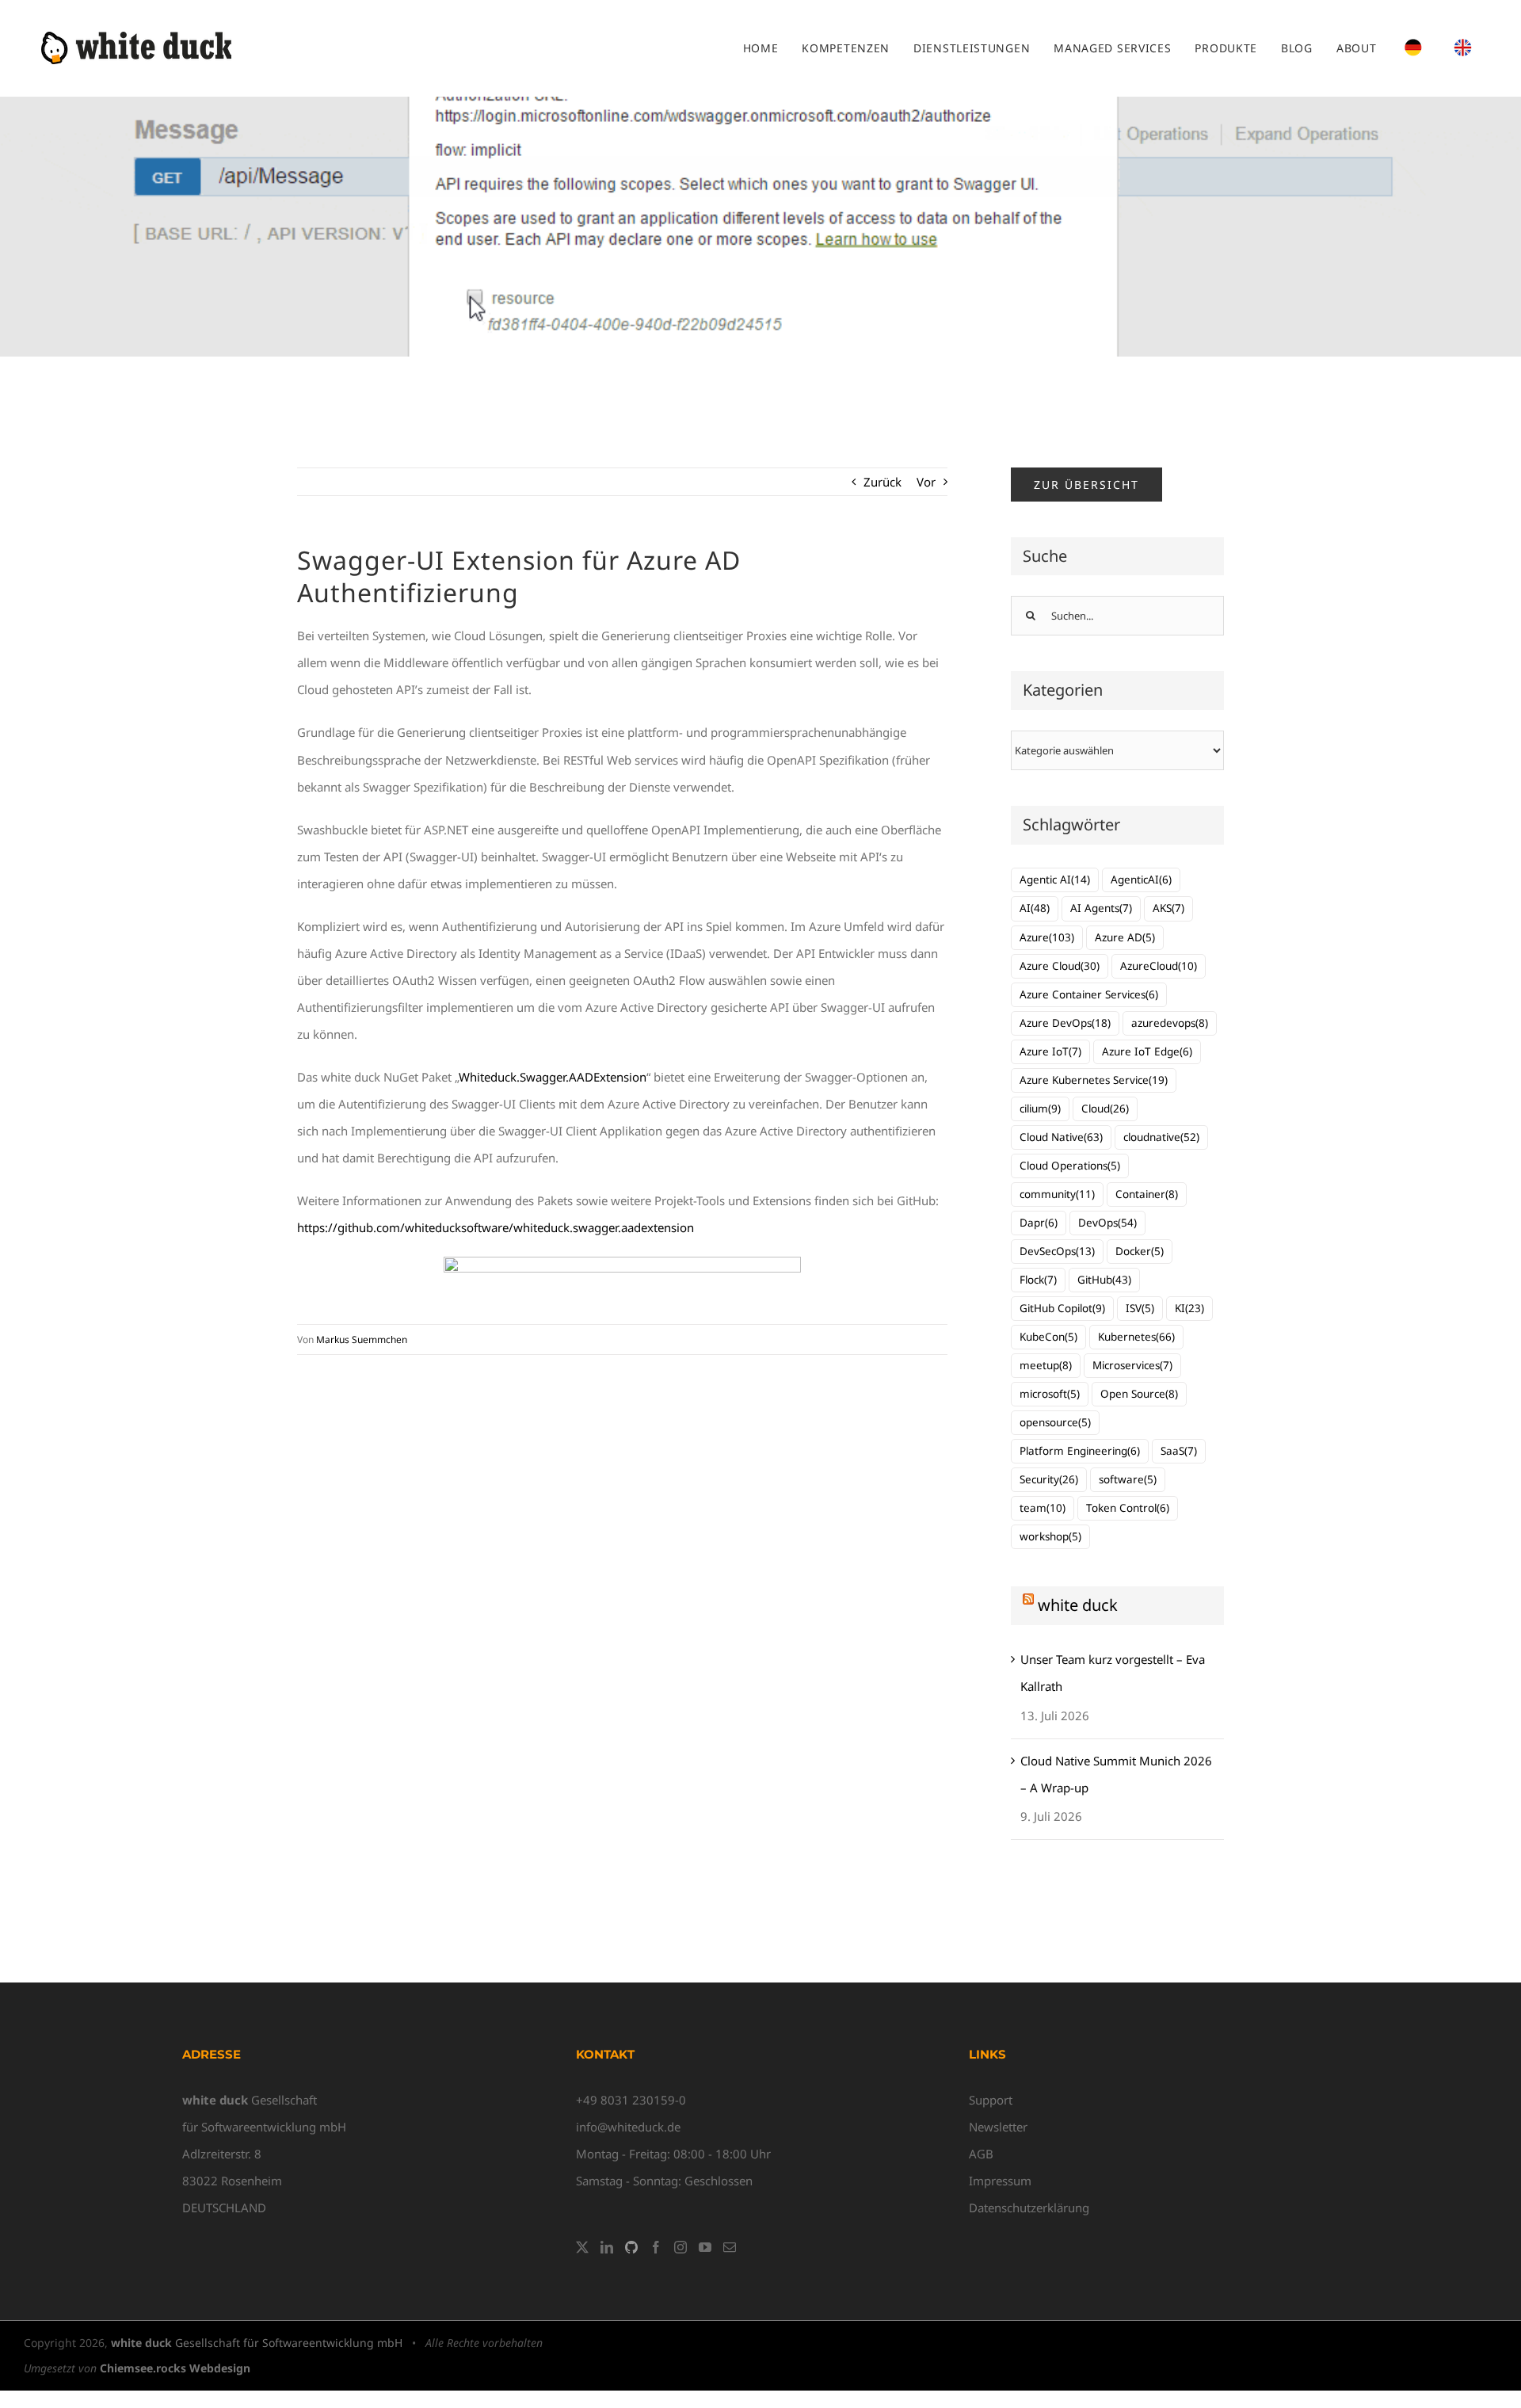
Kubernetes (1136, 1337)
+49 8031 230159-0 (631, 2100)
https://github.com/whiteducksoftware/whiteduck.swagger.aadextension (496, 1227)
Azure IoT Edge (1147, 1051)
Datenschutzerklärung (1029, 2208)
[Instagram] (680, 2247)
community (1057, 1194)
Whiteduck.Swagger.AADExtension (553, 1077)
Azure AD (1125, 937)
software (1128, 1479)
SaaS (1179, 1451)
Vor (926, 482)
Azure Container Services (1089, 994)
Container (1147, 1194)
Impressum (1000, 2181)
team (1043, 1508)
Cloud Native (1061, 1137)
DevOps (1107, 1223)
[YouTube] (705, 2247)
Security (1049, 1479)
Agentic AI (1055, 880)
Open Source (1139, 1394)
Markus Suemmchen (362, 1339)
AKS (1168, 908)
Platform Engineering (1080, 1451)
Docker (1140, 1251)
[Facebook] (656, 2247)
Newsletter (998, 2127)
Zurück (882, 482)
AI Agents (1101, 908)
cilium (1040, 1109)
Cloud (1105, 1109)
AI (1035, 908)
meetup (1046, 1365)
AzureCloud (1159, 966)
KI (1189, 1308)
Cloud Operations (1070, 1166)
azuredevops (1170, 1023)
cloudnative (1161, 1137)
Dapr (1039, 1223)
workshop (1050, 1536)
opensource (1055, 1422)
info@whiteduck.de (628, 2127)
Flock (1038, 1280)
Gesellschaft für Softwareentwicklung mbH (257, 2343)
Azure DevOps (1065, 1023)
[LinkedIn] (607, 2247)
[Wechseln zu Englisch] (1463, 48)
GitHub (1104, 1280)
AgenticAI (1141, 880)
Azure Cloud (1060, 966)
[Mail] (730, 2247)
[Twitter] (582, 2247)
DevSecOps (1057, 1251)
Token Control (1128, 1508)
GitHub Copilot (1062, 1308)
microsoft (1050, 1394)
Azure (1047, 937)
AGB (981, 2154)
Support (991, 2100)
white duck (1078, 1605)
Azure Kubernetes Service (1094, 1080)
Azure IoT (1050, 1051)
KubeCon (1048, 1337)
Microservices (1132, 1365)
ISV (1140, 1308)
